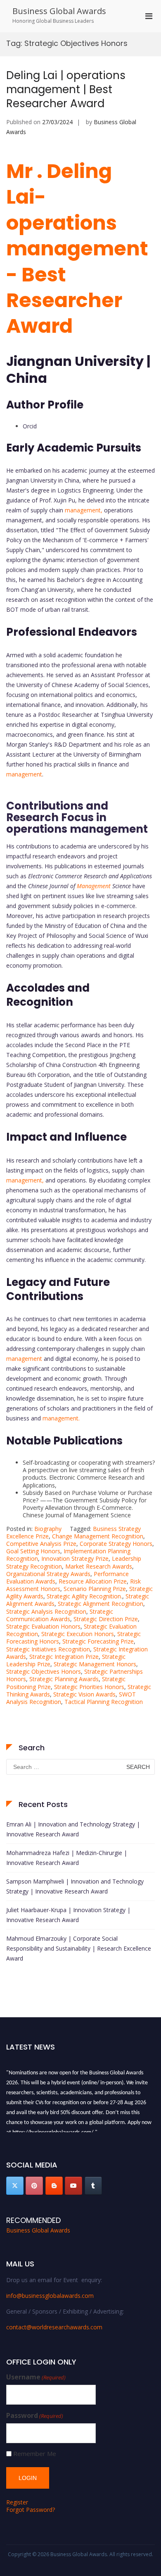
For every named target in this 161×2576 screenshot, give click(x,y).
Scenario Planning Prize (95, 1589)
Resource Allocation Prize (93, 1581)
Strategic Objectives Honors (44, 1671)
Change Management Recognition (98, 1536)
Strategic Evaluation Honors (43, 1626)
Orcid (30, 426)
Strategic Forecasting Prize (98, 1641)
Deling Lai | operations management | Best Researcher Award (66, 89)
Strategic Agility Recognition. (84, 1596)
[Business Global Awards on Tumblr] (93, 2186)
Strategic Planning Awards (64, 1679)
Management (94, 886)
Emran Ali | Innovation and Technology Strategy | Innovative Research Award (73, 1829)
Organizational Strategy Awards (48, 1574)
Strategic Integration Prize (64, 1657)
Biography (48, 1529)
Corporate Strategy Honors (116, 1544)
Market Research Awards (99, 1566)
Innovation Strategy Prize (75, 1558)
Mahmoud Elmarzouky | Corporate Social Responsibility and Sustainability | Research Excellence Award (79, 1948)
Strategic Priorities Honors (89, 1687)
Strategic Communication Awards (60, 1615)
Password (35, 2416)
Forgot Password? (31, 2510)
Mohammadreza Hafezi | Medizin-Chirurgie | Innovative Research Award (67, 1858)
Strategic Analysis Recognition (46, 1611)
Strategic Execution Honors (78, 1634)
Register (17, 2502)
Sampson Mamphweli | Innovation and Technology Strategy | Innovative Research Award (75, 1886)
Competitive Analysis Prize (41, 1544)
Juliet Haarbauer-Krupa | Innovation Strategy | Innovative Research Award (68, 1915)
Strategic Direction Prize (106, 1619)
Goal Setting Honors (33, 1551)
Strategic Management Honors (95, 1664)
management (24, 774)
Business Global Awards (59, 11)
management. (61, 1418)
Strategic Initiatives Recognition (48, 1649)
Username (36, 2377)
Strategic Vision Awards (84, 1694)
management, (84, 510)
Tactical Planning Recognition (104, 1702)
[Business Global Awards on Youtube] (73, 2186)
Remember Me (35, 2454)
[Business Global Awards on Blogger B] (54, 2186)
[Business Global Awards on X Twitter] (15, 2186)
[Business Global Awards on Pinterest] (34, 2186)
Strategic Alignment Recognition (101, 1604)
